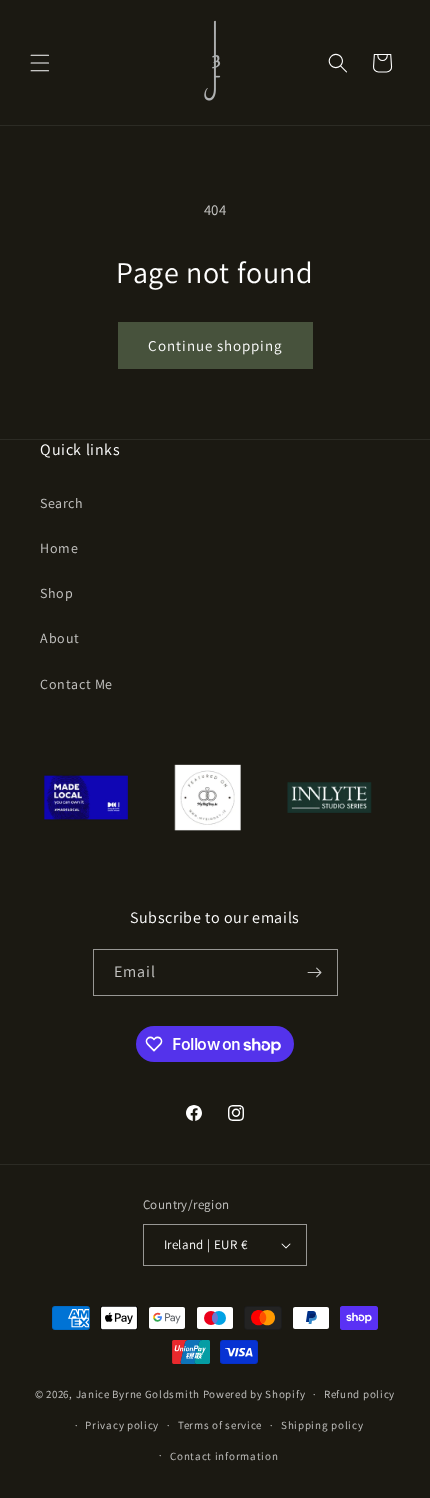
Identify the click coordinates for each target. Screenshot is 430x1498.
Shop (56, 593)
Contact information (224, 1456)
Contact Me (76, 684)
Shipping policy (322, 1425)
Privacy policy (122, 1425)
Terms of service (220, 1425)
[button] (40, 63)
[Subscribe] (315, 972)
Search (62, 503)
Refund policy (359, 1394)
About (60, 638)
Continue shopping (215, 345)
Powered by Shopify (254, 1394)
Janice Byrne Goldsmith (138, 1394)
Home (59, 548)
